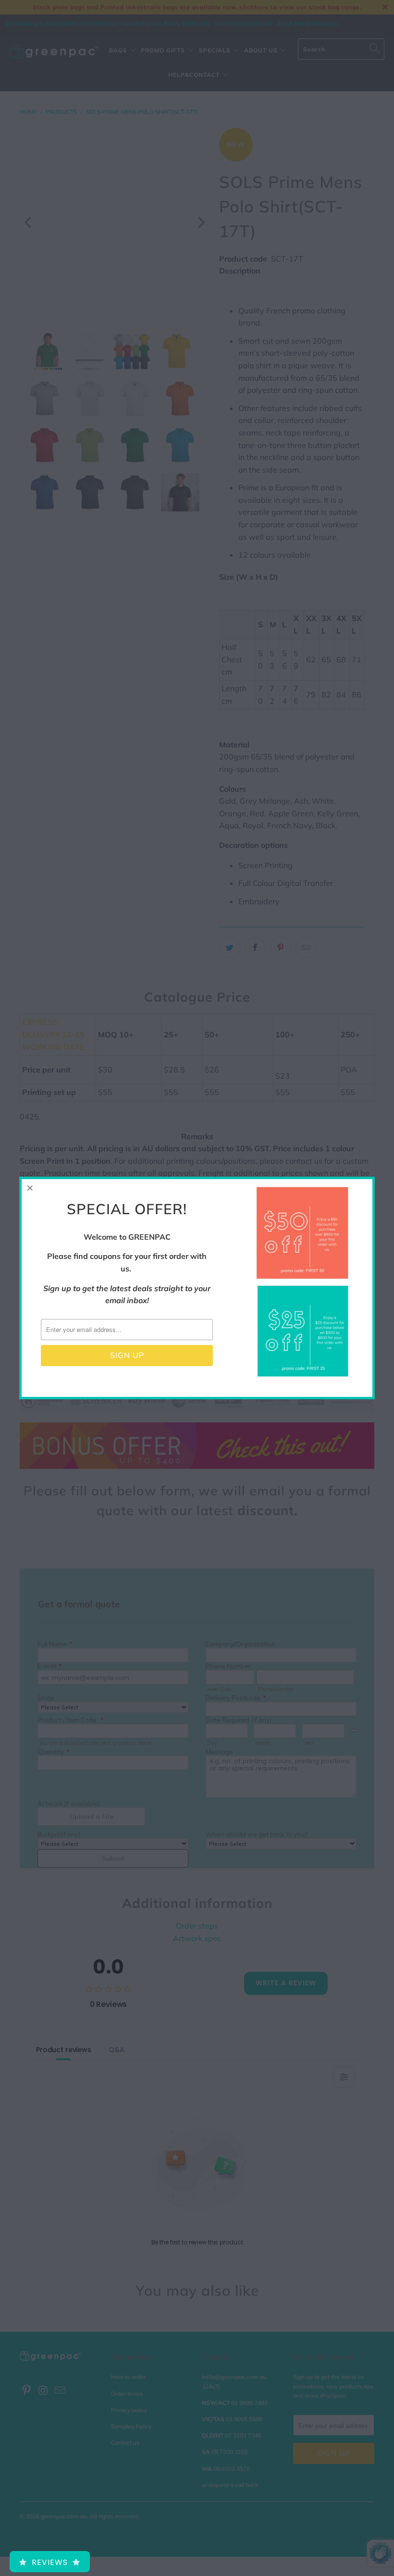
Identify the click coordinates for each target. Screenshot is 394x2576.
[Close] (30, 1188)
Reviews (50, 2562)
